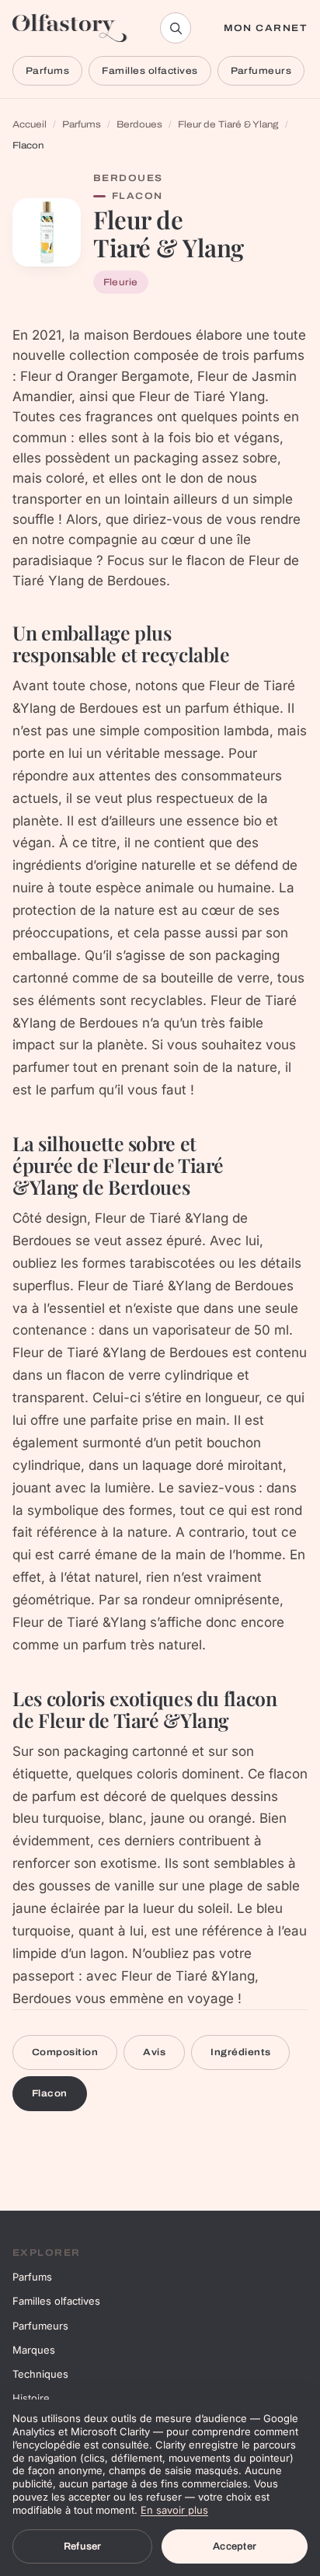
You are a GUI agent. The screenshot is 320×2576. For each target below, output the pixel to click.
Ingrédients (240, 2052)
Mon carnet (266, 28)
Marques (34, 2350)
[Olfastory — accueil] (70, 28)
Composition (65, 2052)
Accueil (30, 124)
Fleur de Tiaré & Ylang (228, 124)
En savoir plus (174, 2510)
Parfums (47, 71)
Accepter (235, 2546)
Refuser (83, 2546)
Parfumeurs (261, 71)
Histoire (31, 2398)
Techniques (40, 2374)
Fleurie (121, 282)
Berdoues (139, 124)
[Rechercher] (176, 28)
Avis (154, 2052)
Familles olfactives (150, 71)
